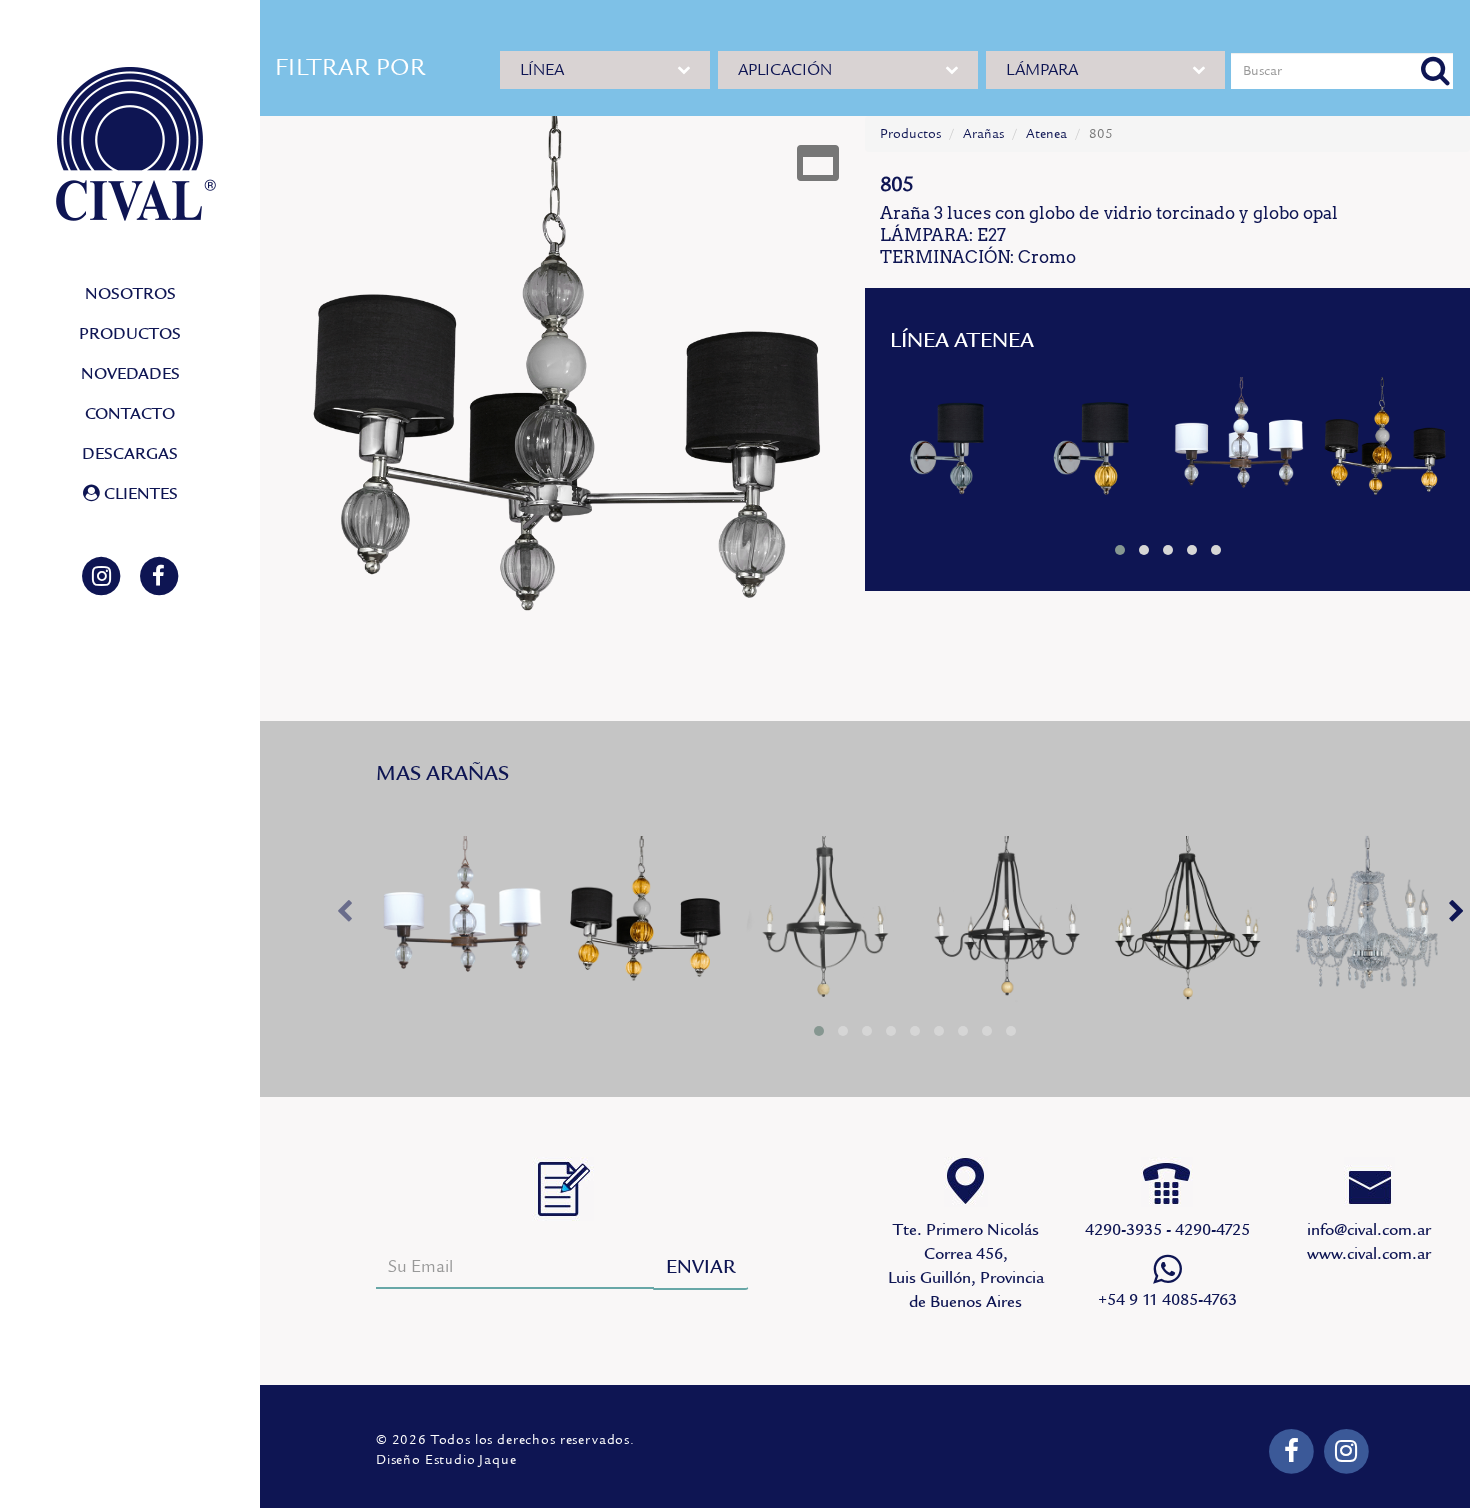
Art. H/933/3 (825, 924)
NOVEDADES (130, 374)
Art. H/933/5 (1006, 924)
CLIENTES (139, 494)
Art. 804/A (1095, 448)
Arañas (983, 134)
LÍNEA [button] (542, 70)
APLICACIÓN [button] (785, 70)
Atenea (1046, 134)
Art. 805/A (1384, 448)
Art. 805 (1240, 448)
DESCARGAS (130, 454)
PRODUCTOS (130, 334)
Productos (910, 134)
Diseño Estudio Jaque (446, 1460)
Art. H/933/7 (1186, 924)
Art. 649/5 (1367, 924)
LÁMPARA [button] (1042, 70)
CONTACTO (130, 414)
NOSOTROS (130, 294)
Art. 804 (951, 448)
